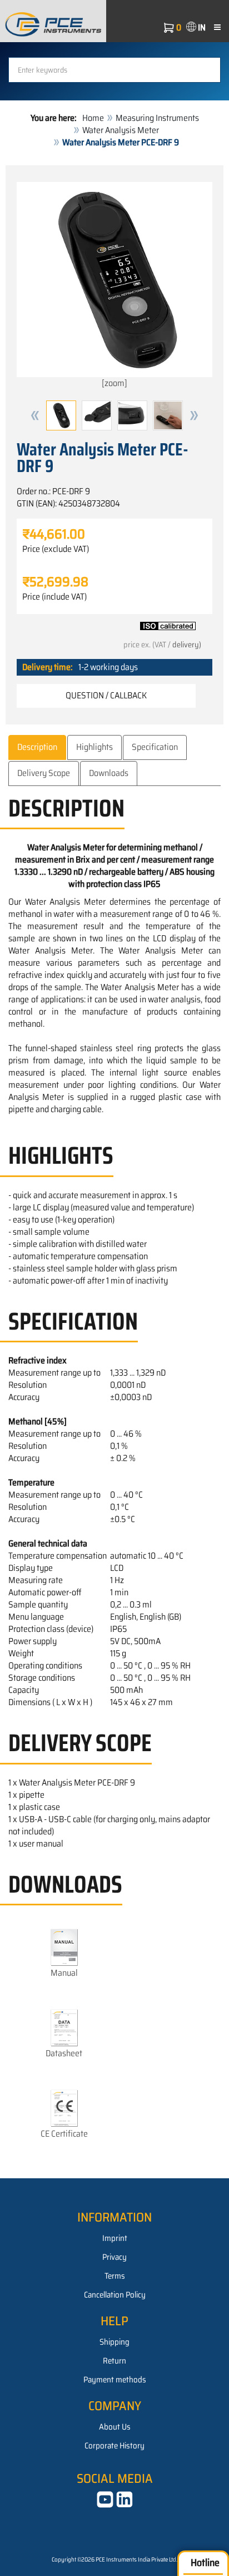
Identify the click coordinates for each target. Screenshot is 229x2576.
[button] (35, 415)
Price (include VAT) (54, 597)
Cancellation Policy (115, 2295)
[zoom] (114, 383)
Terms (115, 2276)
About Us (115, 2427)
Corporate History (114, 2446)
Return (114, 2361)
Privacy (114, 2257)
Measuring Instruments (157, 118)
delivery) (187, 645)
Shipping (114, 2342)
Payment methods (115, 2380)
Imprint (115, 2238)
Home (93, 118)
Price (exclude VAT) (56, 549)
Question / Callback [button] (106, 695)
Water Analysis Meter (121, 130)
